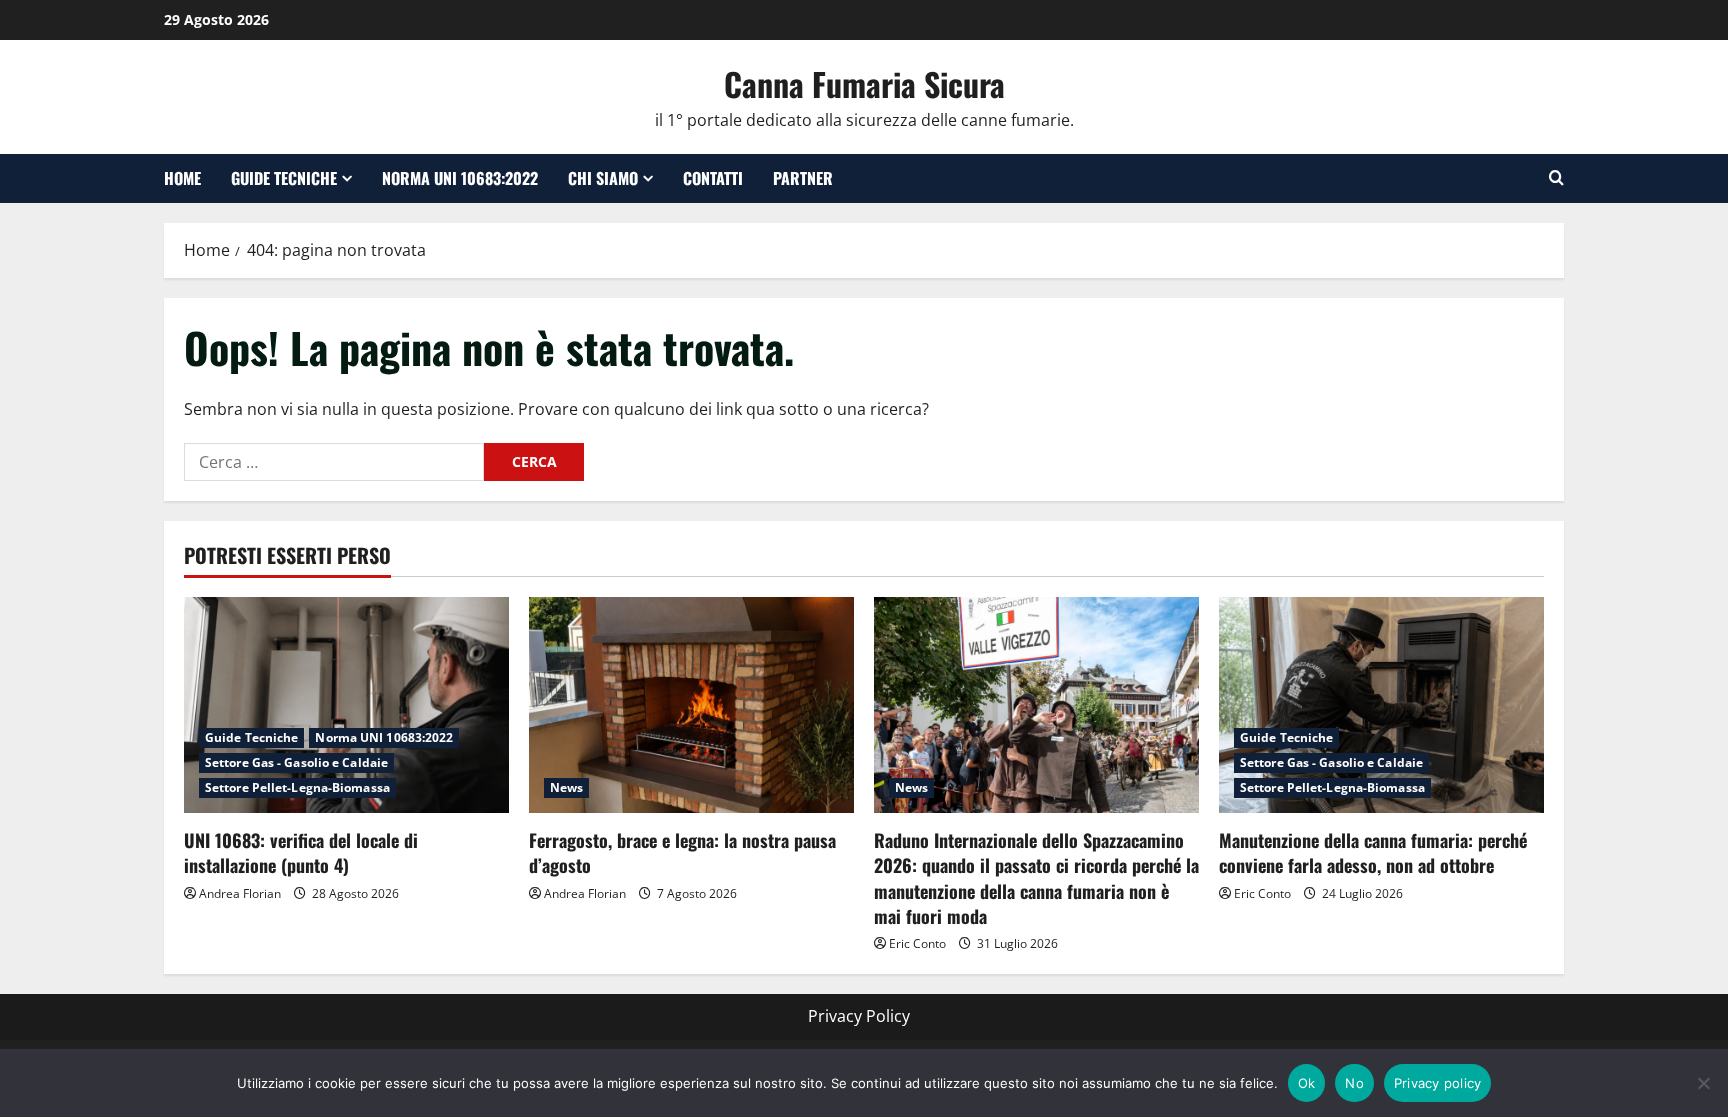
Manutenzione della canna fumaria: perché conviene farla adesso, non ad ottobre (1373, 852)
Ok (1307, 1083)
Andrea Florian (240, 893)
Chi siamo (603, 178)
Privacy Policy (859, 1016)
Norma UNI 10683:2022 (460, 178)
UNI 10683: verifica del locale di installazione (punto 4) (301, 852)
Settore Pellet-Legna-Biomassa (297, 787)
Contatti (713, 178)
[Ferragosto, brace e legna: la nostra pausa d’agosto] (691, 705)
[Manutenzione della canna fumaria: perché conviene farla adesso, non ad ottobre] (1381, 705)
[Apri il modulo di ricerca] (1556, 178)
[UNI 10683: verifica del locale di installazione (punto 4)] (346, 705)
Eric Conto (917, 943)
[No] (1703, 1083)
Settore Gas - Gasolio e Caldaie (296, 762)
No (1354, 1083)
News (566, 787)
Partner (803, 178)
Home (182, 178)
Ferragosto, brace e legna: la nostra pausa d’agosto (682, 852)
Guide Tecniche (284, 178)
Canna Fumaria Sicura (864, 83)
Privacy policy (1438, 1083)
